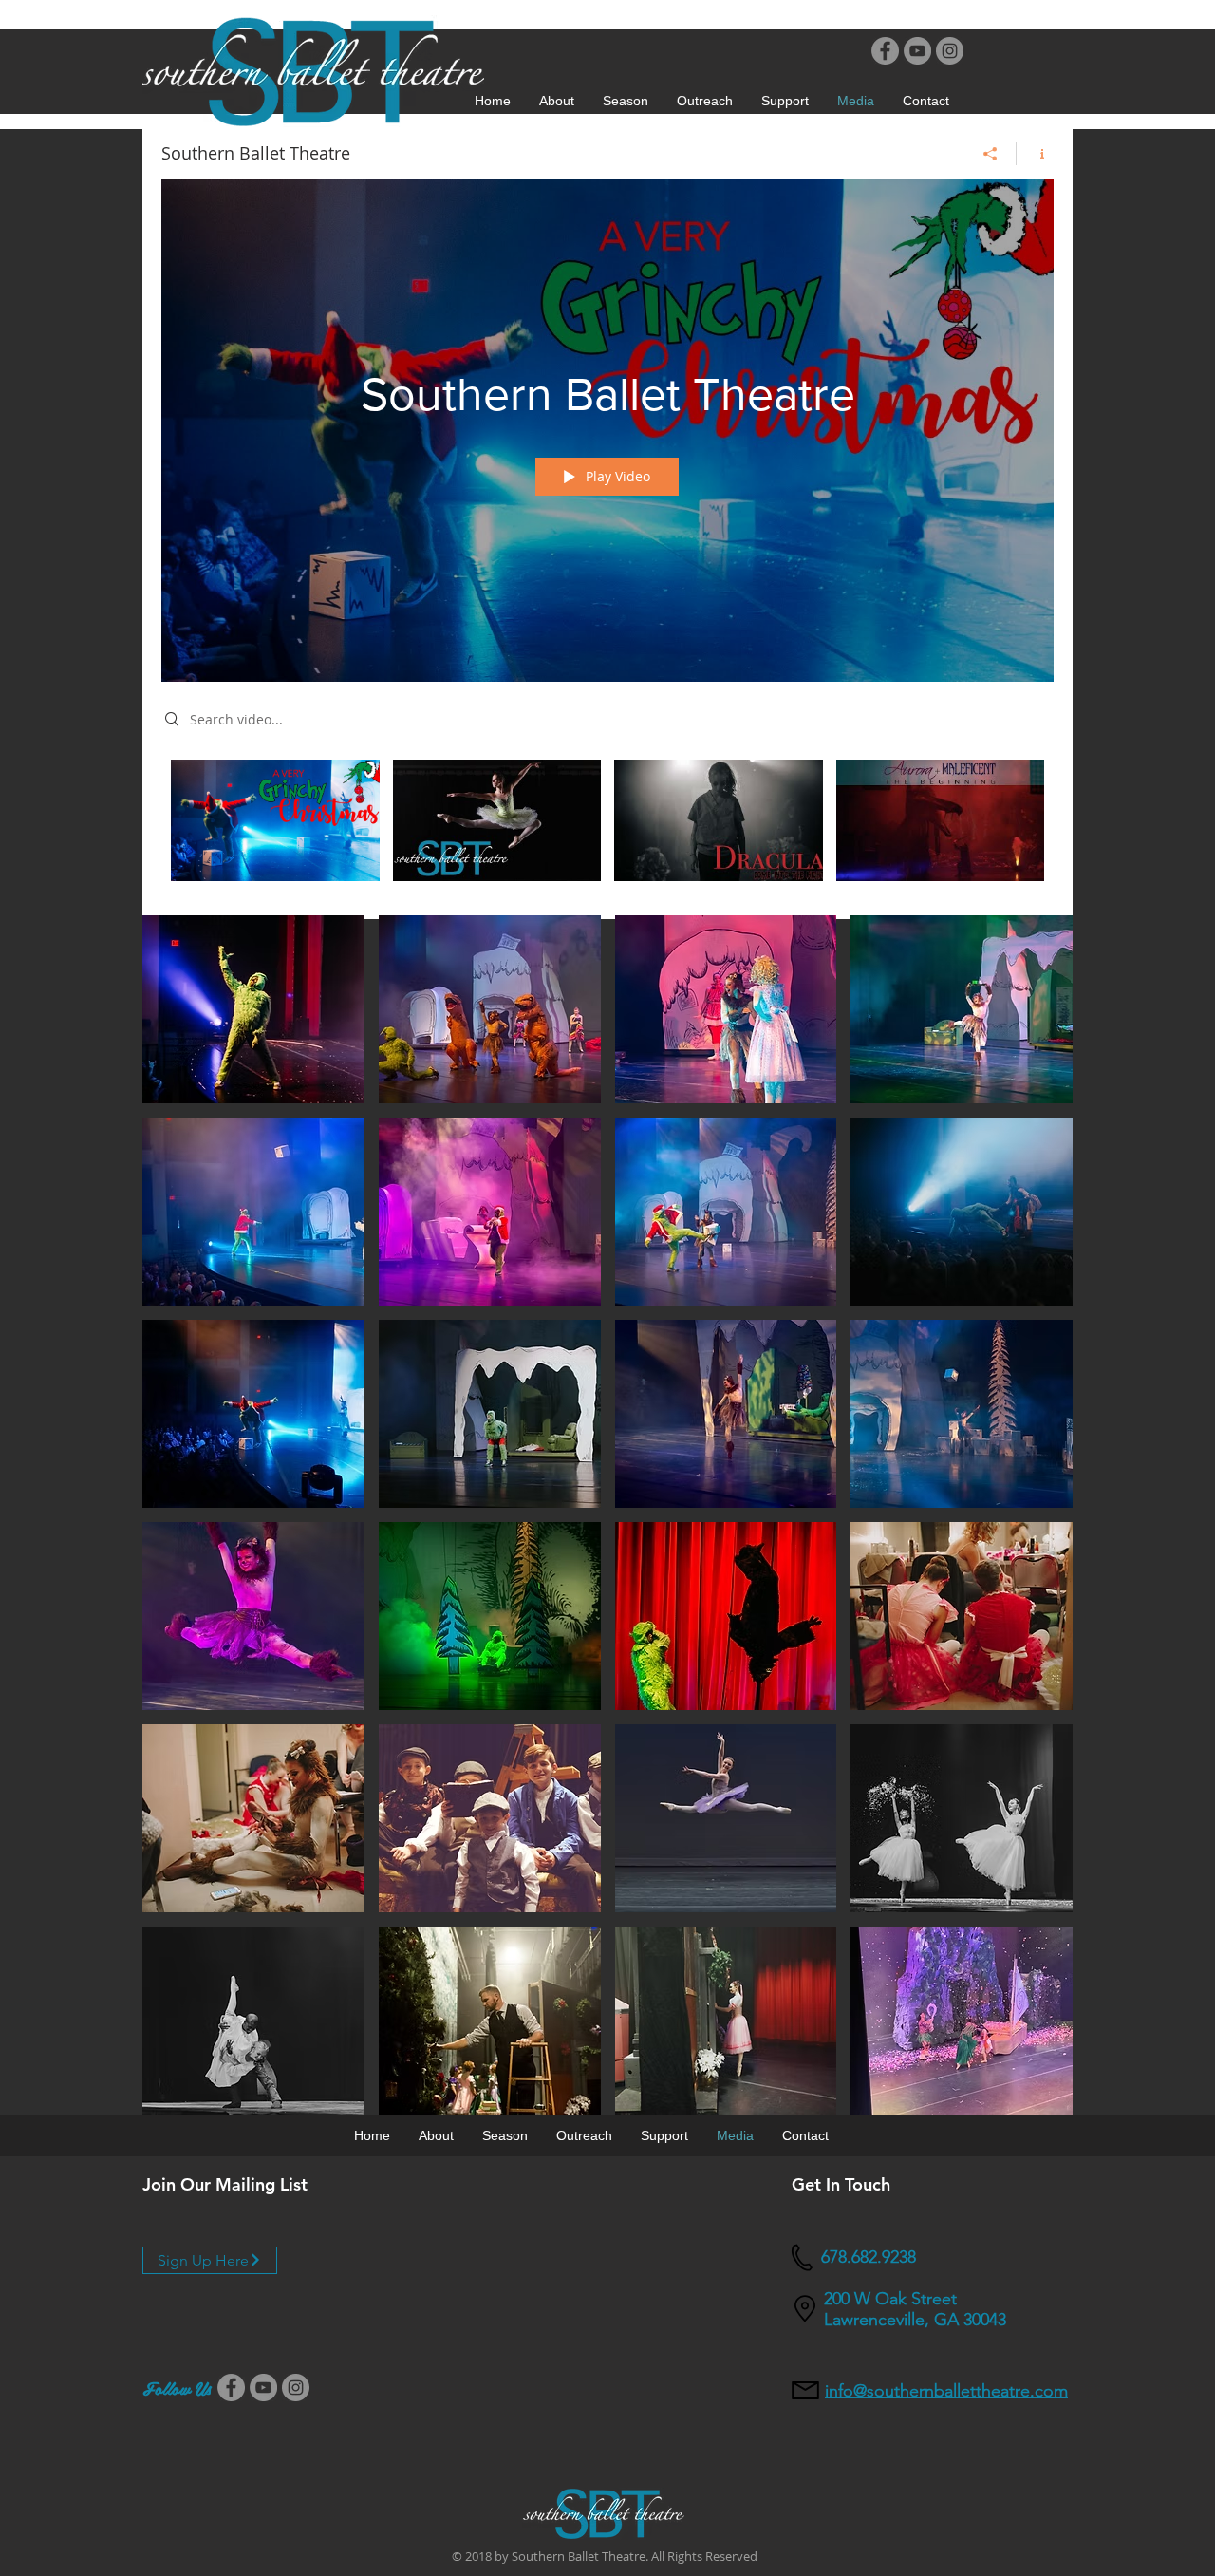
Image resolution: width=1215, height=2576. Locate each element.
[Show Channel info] (1035, 154)
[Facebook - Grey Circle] (885, 51)
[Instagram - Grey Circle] (950, 51)
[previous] (177, 1524)
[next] (1038, 1524)
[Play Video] (275, 820)
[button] (626, 101)
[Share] (991, 154)
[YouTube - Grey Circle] (917, 51)
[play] (1032, 2098)
